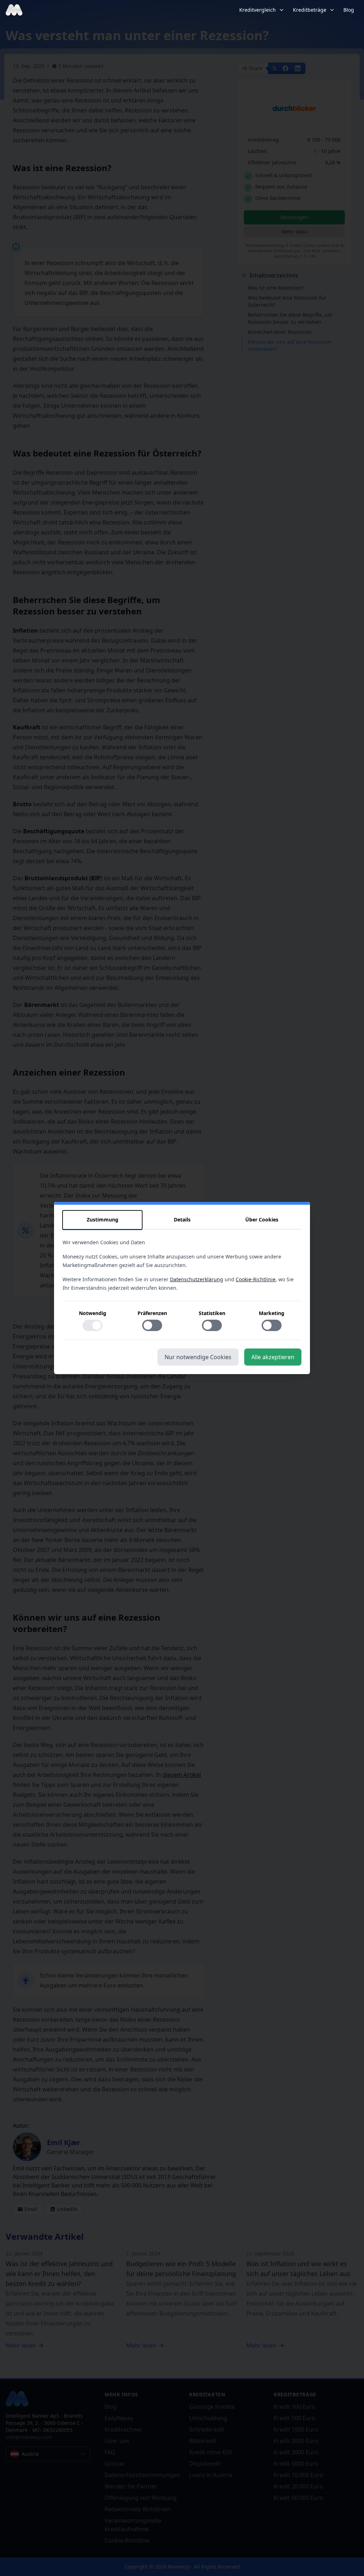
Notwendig (93, 1313)
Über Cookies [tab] (262, 1220)
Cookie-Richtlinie (256, 1279)
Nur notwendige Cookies (198, 1357)
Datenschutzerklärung (197, 1279)
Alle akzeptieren (273, 1357)
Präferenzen (152, 1313)
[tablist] (182, 1220)
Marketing (272, 1313)
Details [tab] (182, 1220)
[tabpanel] (182, 1289)
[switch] (92, 1325)
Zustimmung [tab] (103, 1220)
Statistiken (212, 1313)
